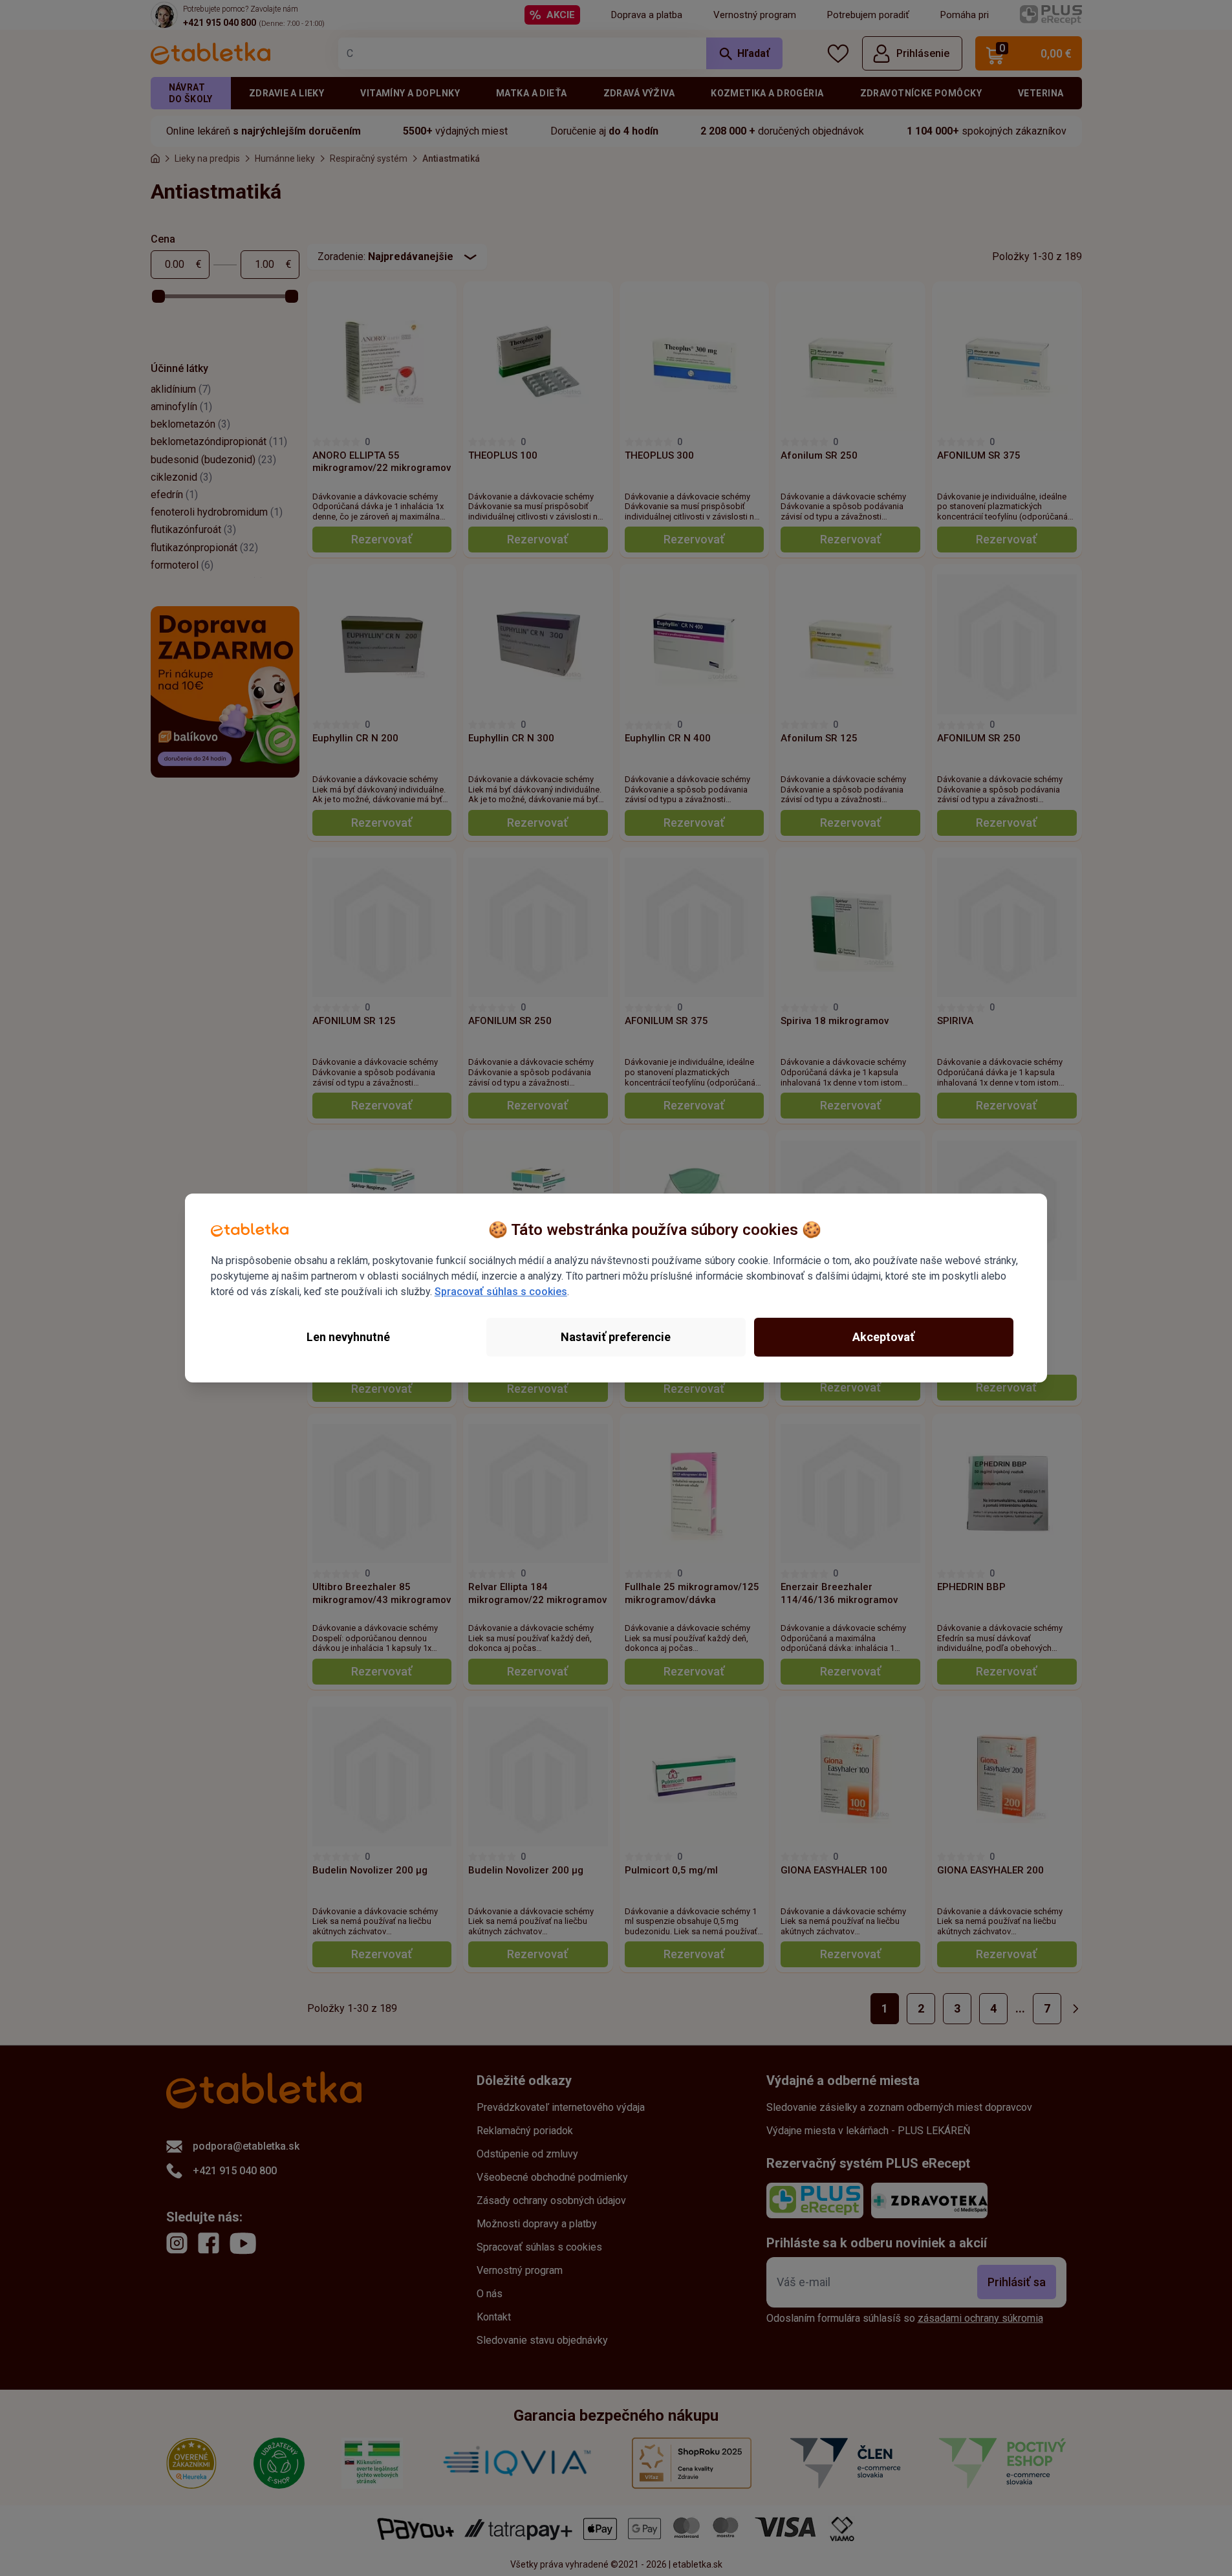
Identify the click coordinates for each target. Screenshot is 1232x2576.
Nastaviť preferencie (616, 1337)
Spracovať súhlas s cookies (501, 1292)
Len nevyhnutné (348, 1337)
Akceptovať (883, 1337)
